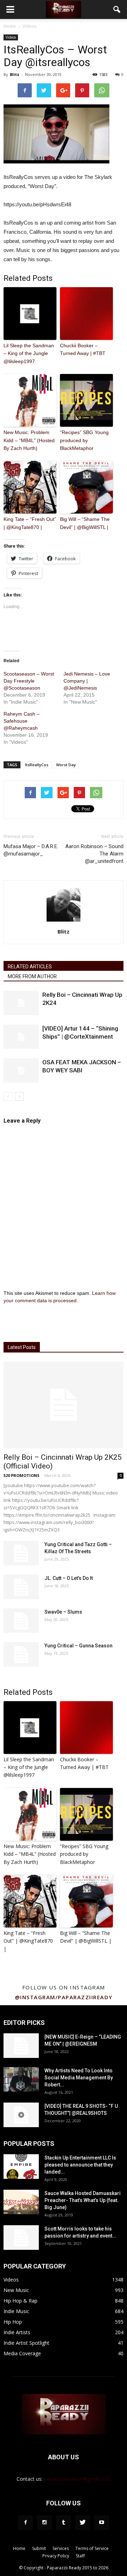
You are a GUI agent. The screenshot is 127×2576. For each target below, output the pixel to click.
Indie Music (16, 2311)
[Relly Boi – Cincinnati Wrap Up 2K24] (21, 1003)
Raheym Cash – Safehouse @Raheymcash (22, 721)
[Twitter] (83, 2523)
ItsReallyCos (37, 765)
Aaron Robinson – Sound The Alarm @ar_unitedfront (94, 854)
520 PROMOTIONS (22, 1475)
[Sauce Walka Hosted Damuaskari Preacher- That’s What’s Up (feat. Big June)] (21, 2202)
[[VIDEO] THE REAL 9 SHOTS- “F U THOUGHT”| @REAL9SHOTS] (21, 2115)
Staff (80, 2556)
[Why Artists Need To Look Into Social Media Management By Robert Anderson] (21, 2079)
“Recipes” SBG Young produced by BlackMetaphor (84, 440)
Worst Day (66, 765)
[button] (117, 9)
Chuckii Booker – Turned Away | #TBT (83, 349)
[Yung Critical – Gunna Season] (21, 1654)
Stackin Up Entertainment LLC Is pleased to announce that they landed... (80, 2165)
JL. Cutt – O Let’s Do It (69, 1578)
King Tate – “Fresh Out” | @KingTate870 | (30, 523)
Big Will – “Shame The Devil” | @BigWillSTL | (85, 523)
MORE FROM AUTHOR (32, 976)
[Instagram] (44, 2523)
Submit (39, 2548)
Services (61, 2548)
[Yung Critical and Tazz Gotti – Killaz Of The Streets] (21, 1553)
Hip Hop (13, 2322)
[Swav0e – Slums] (21, 1621)
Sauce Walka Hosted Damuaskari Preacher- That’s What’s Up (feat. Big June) (83, 2200)
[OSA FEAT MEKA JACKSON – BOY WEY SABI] (21, 1070)
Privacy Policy (56, 2556)
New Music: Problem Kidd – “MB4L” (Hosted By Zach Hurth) (29, 440)
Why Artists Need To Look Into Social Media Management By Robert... (79, 2078)
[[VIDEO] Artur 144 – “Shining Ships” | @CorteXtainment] (21, 1037)
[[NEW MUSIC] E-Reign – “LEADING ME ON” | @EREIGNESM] (21, 2046)
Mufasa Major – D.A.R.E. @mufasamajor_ (31, 850)
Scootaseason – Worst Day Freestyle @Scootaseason (29, 681)
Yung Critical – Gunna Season (78, 1646)
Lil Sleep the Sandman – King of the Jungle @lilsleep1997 (29, 353)
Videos (11, 37)
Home (10, 26)
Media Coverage (22, 2353)
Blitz (15, 74)
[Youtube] (102, 2523)
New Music (16, 2290)
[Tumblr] (64, 2523)
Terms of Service (92, 2548)
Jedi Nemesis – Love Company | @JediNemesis (87, 681)
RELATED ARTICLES (30, 967)
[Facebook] (25, 2523)
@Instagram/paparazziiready (64, 1997)
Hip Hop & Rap (20, 2301)
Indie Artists (17, 2332)
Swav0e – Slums (63, 1612)
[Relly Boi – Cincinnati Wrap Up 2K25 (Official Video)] (64, 1405)
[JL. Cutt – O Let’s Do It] (21, 1587)
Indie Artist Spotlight (26, 2343)
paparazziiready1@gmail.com (77, 2479)
